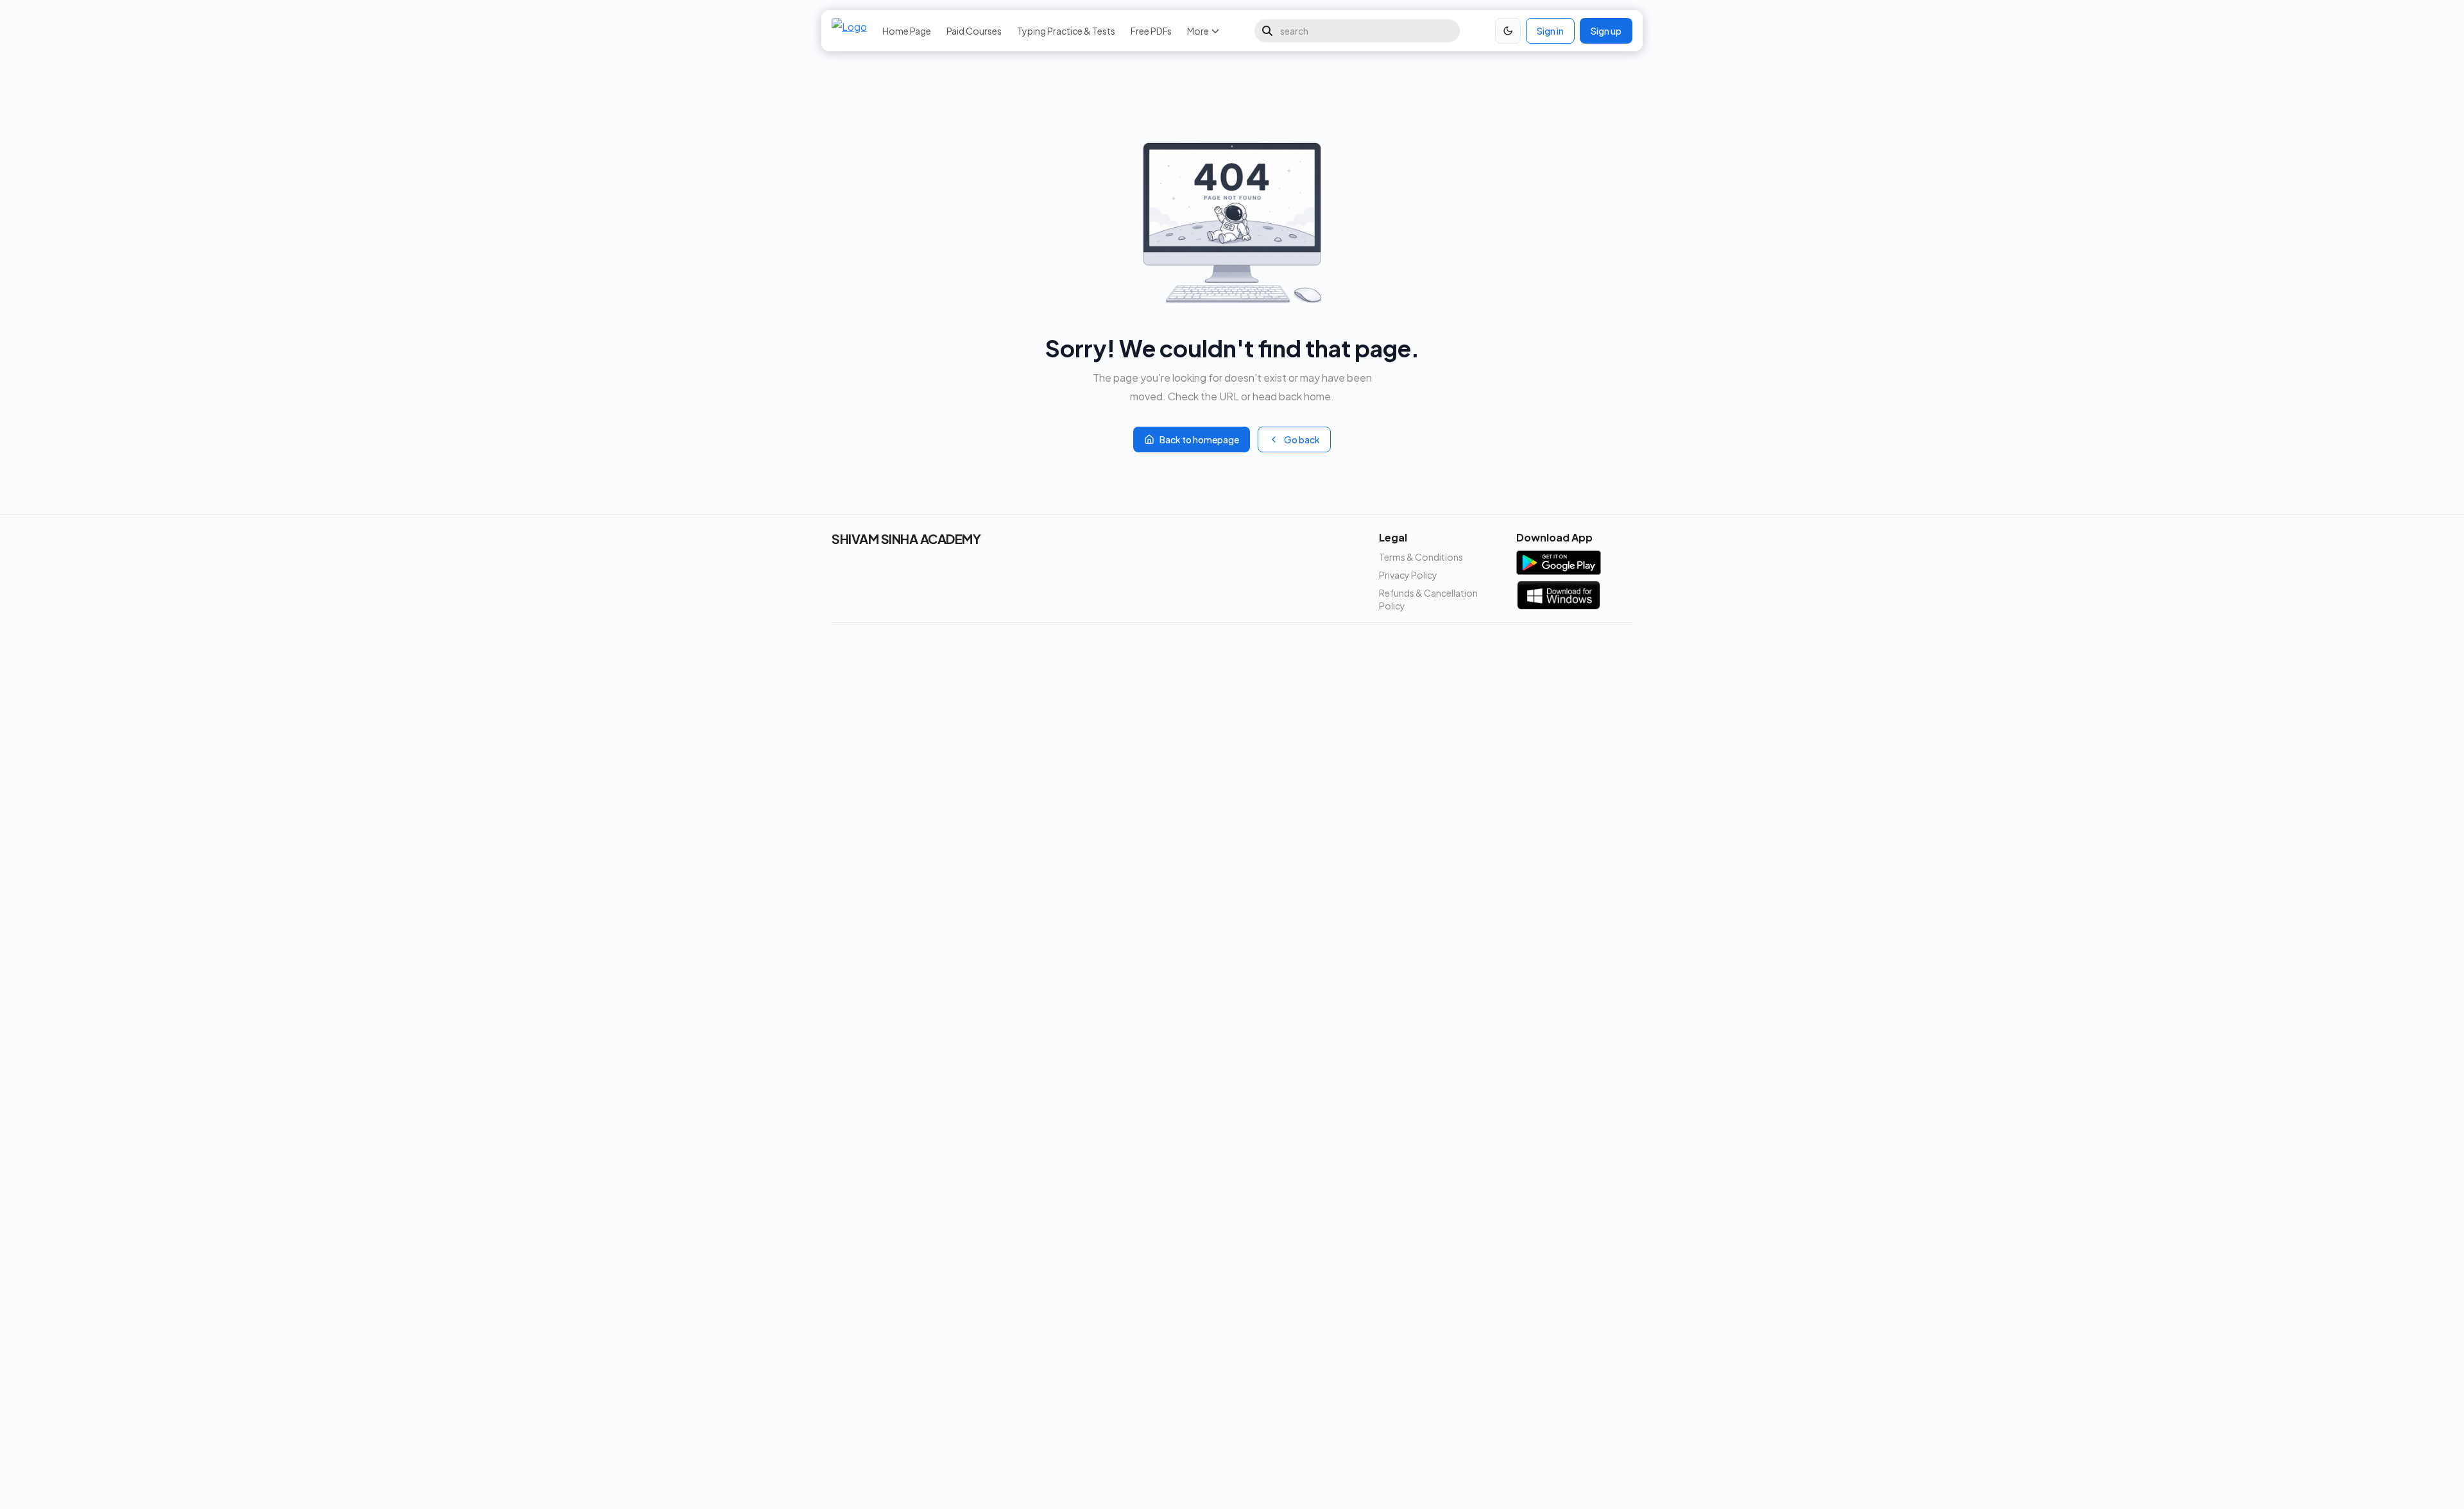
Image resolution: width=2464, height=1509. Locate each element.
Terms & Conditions (1421, 557)
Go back (1302, 439)
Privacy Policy (1408, 575)
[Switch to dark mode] (1508, 31)
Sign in (1550, 31)
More (1198, 31)
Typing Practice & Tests (1066, 31)
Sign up (1606, 31)
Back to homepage (1199, 439)
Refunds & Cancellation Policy (1428, 599)
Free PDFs (1151, 31)
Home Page (907, 31)
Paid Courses (974, 31)
